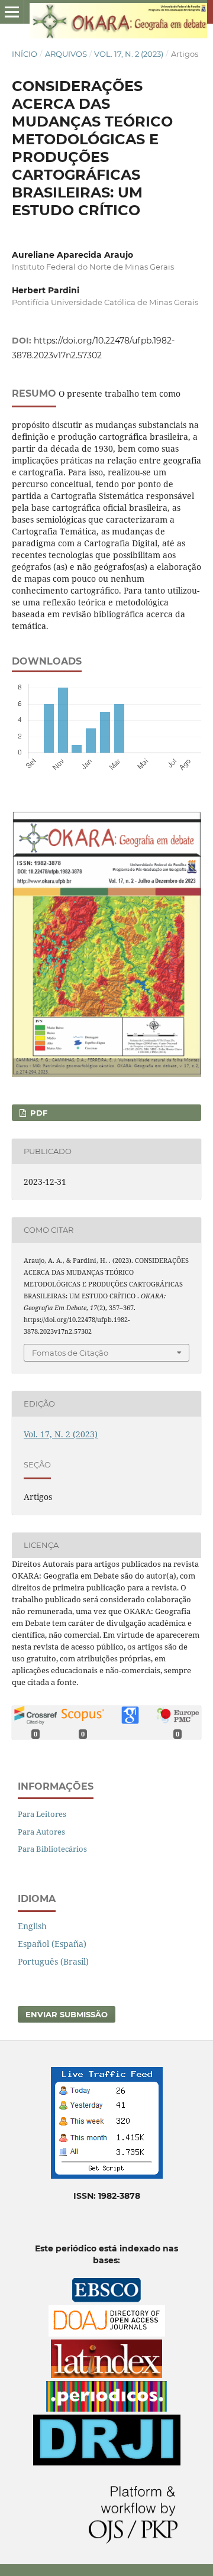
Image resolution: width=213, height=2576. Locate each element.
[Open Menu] (12, 12)
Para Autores (41, 1832)
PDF (38, 1113)
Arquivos (66, 54)
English (32, 1926)
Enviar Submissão (67, 2014)
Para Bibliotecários (52, 1849)
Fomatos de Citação (70, 1353)
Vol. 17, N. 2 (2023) (129, 54)
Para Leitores (42, 1814)
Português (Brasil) (53, 1961)
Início (25, 54)
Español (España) (52, 1944)
